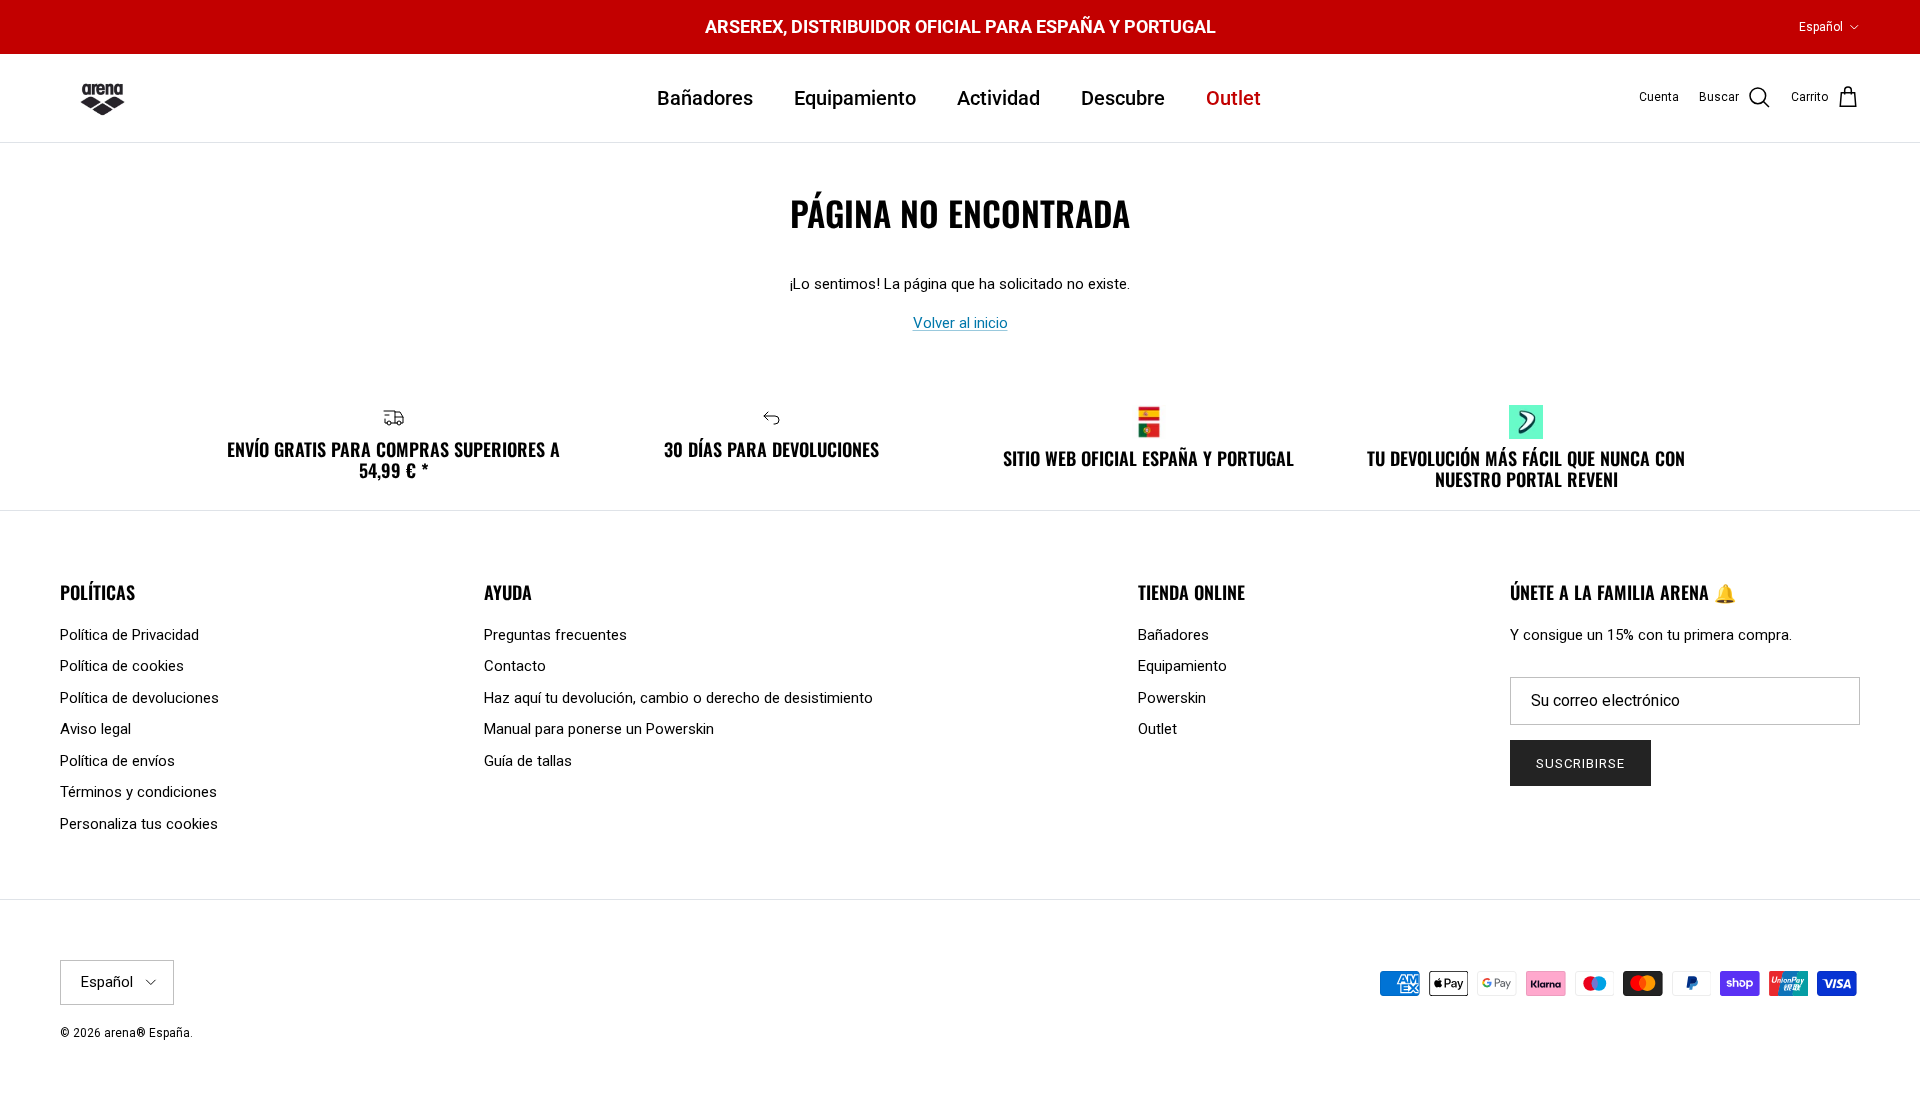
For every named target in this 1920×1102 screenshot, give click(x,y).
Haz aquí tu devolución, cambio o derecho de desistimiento (678, 698)
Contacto (515, 666)
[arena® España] (102, 98)
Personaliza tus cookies (139, 824)
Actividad (998, 98)
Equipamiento (855, 98)
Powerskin (1172, 698)
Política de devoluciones (139, 698)
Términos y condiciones (138, 792)
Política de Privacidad (129, 635)
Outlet (1233, 98)
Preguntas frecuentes (555, 635)
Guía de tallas (528, 761)
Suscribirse (1580, 763)
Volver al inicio (960, 323)
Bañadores (705, 98)
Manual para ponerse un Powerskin (599, 729)
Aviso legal (95, 729)
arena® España (147, 1033)
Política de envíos (117, 761)
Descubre (1123, 98)
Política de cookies (122, 666)
